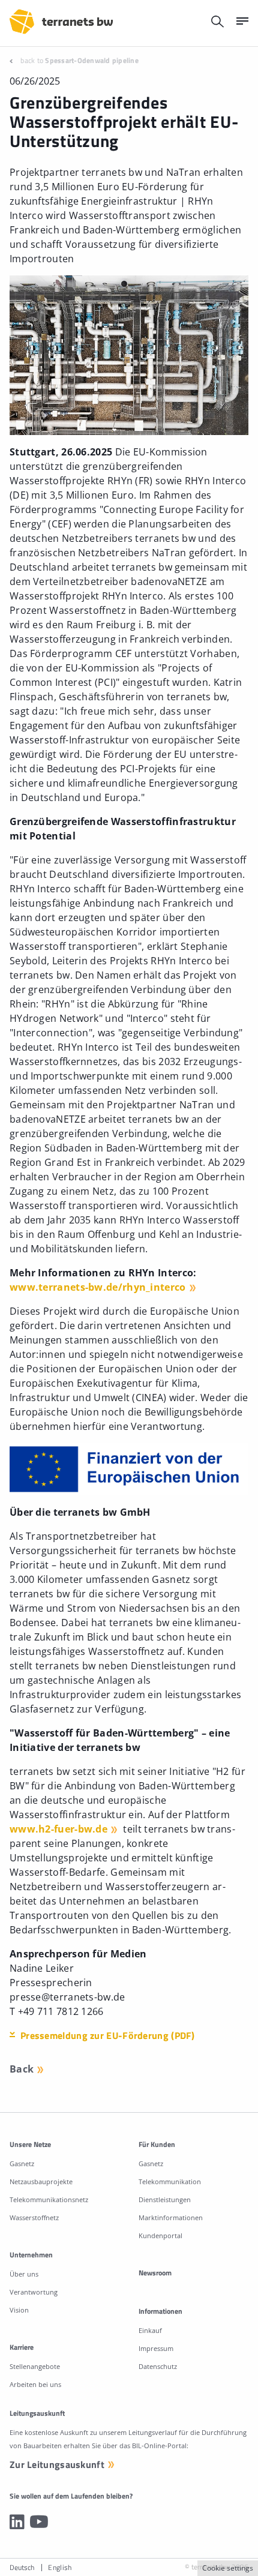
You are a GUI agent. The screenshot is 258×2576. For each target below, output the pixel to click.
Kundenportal (160, 2235)
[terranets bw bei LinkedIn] (17, 2521)
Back (22, 2069)
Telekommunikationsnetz (49, 2199)
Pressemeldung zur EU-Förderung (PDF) (108, 2035)
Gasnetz (22, 2163)
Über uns (24, 2274)
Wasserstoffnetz (34, 2217)
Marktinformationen (171, 2217)
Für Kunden (157, 2144)
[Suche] (217, 21)
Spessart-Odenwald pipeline (92, 60)
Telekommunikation (170, 2181)
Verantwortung (34, 2292)
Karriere (22, 2347)
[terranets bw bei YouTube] (39, 2521)
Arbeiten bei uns (35, 2384)
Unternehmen (31, 2255)
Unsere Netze (30, 2144)
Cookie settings (228, 2568)
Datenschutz (158, 2366)
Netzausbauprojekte (41, 2181)
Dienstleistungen (165, 2199)
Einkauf (150, 2330)
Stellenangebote (35, 2366)
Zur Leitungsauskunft (57, 2464)
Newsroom (155, 2273)
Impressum (156, 2348)
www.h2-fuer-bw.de (58, 1829)
